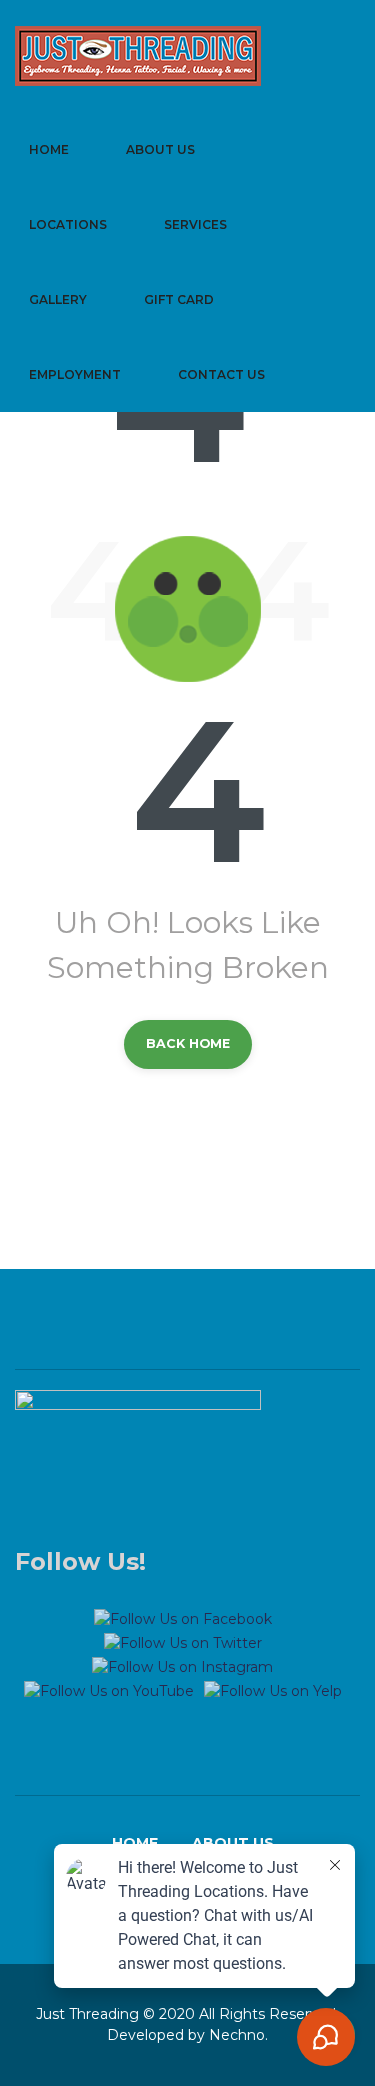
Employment (75, 374)
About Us (160, 149)
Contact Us (221, 374)
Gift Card (179, 299)
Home (49, 149)
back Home (188, 1043)
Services (195, 224)
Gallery (58, 299)
